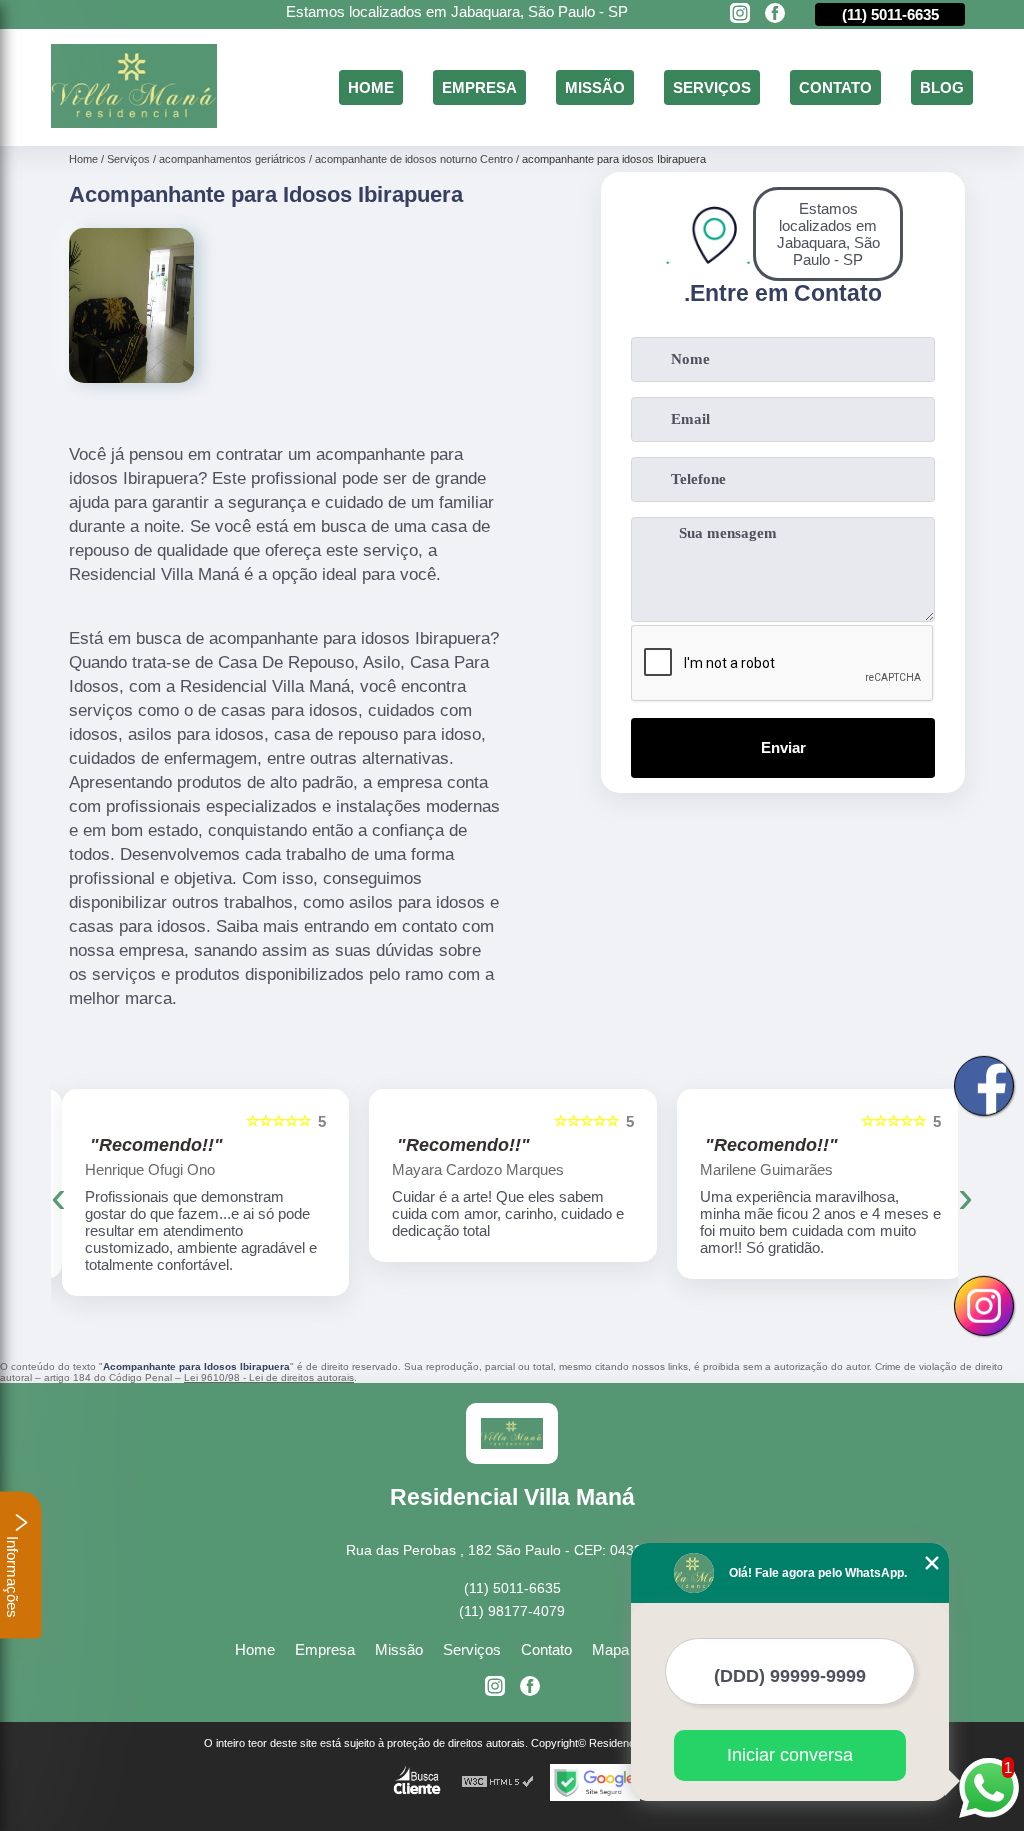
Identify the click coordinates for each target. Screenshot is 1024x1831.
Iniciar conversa (790, 1755)
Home (371, 87)
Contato (835, 87)
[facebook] (775, 14)
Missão (595, 87)
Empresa (479, 87)
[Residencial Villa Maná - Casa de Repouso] (134, 122)
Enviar (783, 747)
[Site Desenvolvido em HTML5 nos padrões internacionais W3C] (498, 1782)
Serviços (712, 87)
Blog (942, 87)
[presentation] (58, 1197)
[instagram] (740, 14)
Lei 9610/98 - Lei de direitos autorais (269, 1377)
